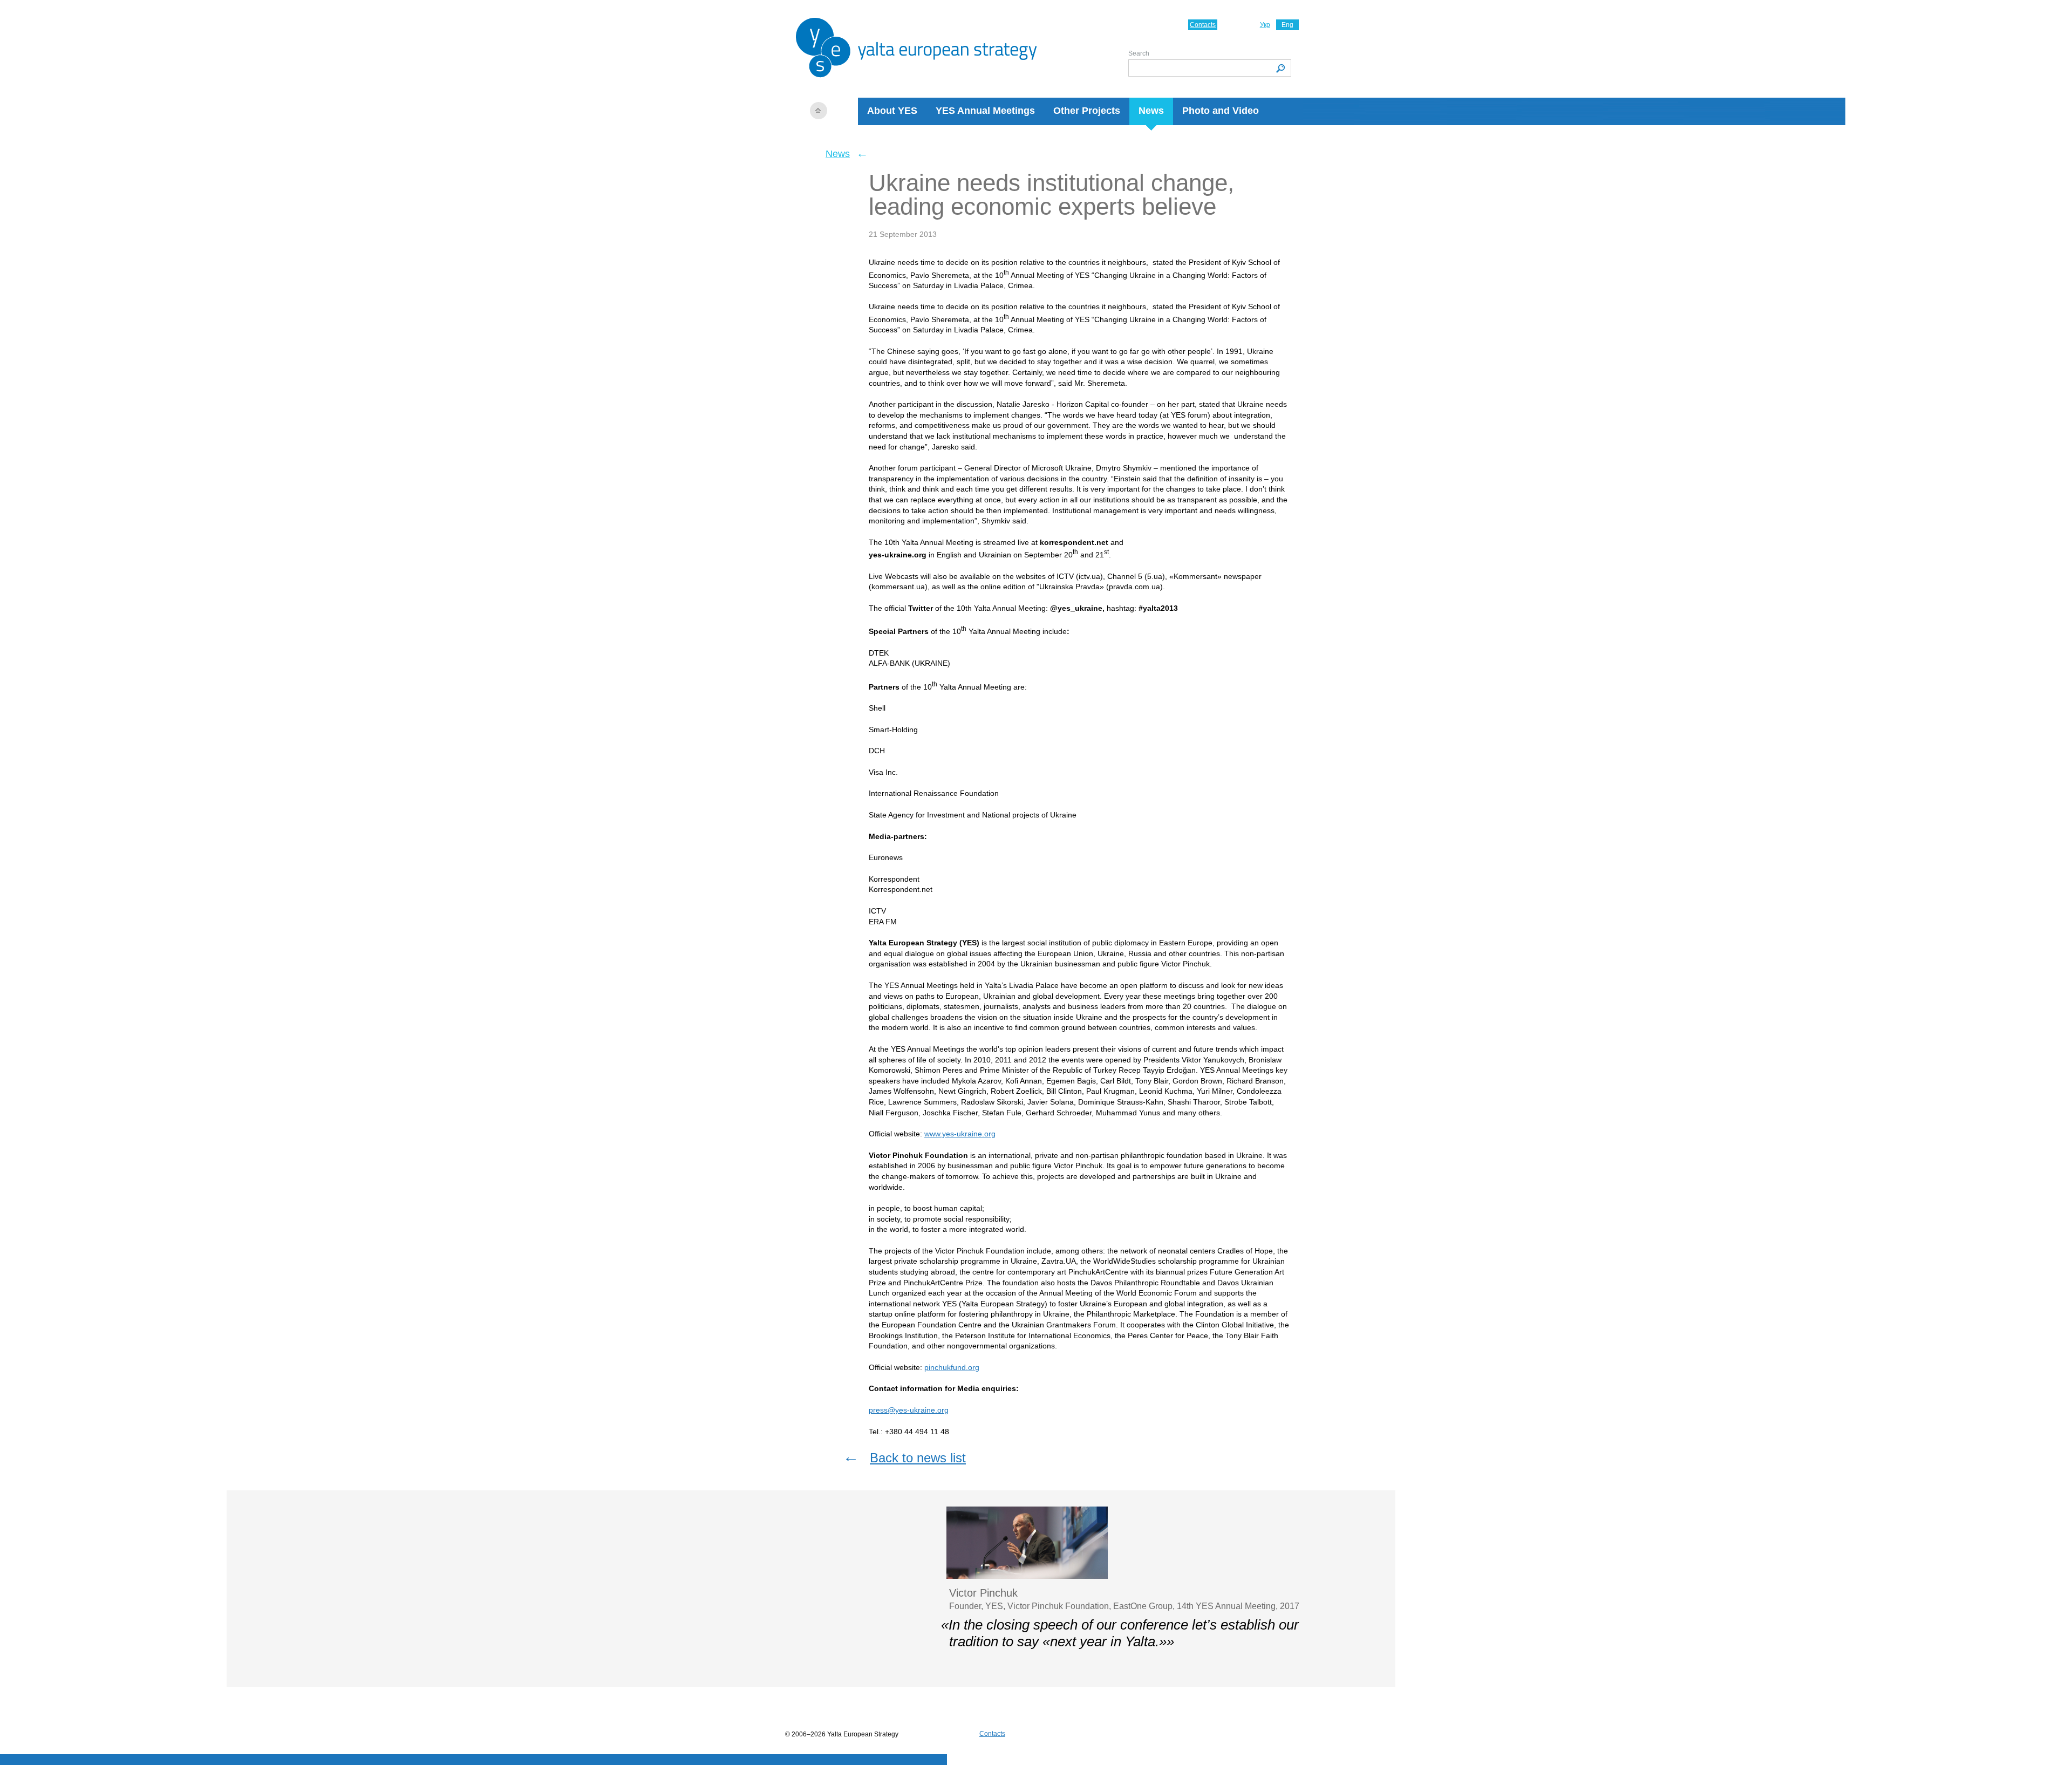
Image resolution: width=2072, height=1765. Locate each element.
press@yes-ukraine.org (909, 1410)
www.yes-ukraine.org (960, 1134)
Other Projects (1087, 111)
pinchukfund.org (952, 1367)
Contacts (1203, 25)
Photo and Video (1221, 111)
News (1151, 111)
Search (1139, 53)
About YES (892, 111)
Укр (1265, 25)
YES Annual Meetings (985, 111)
